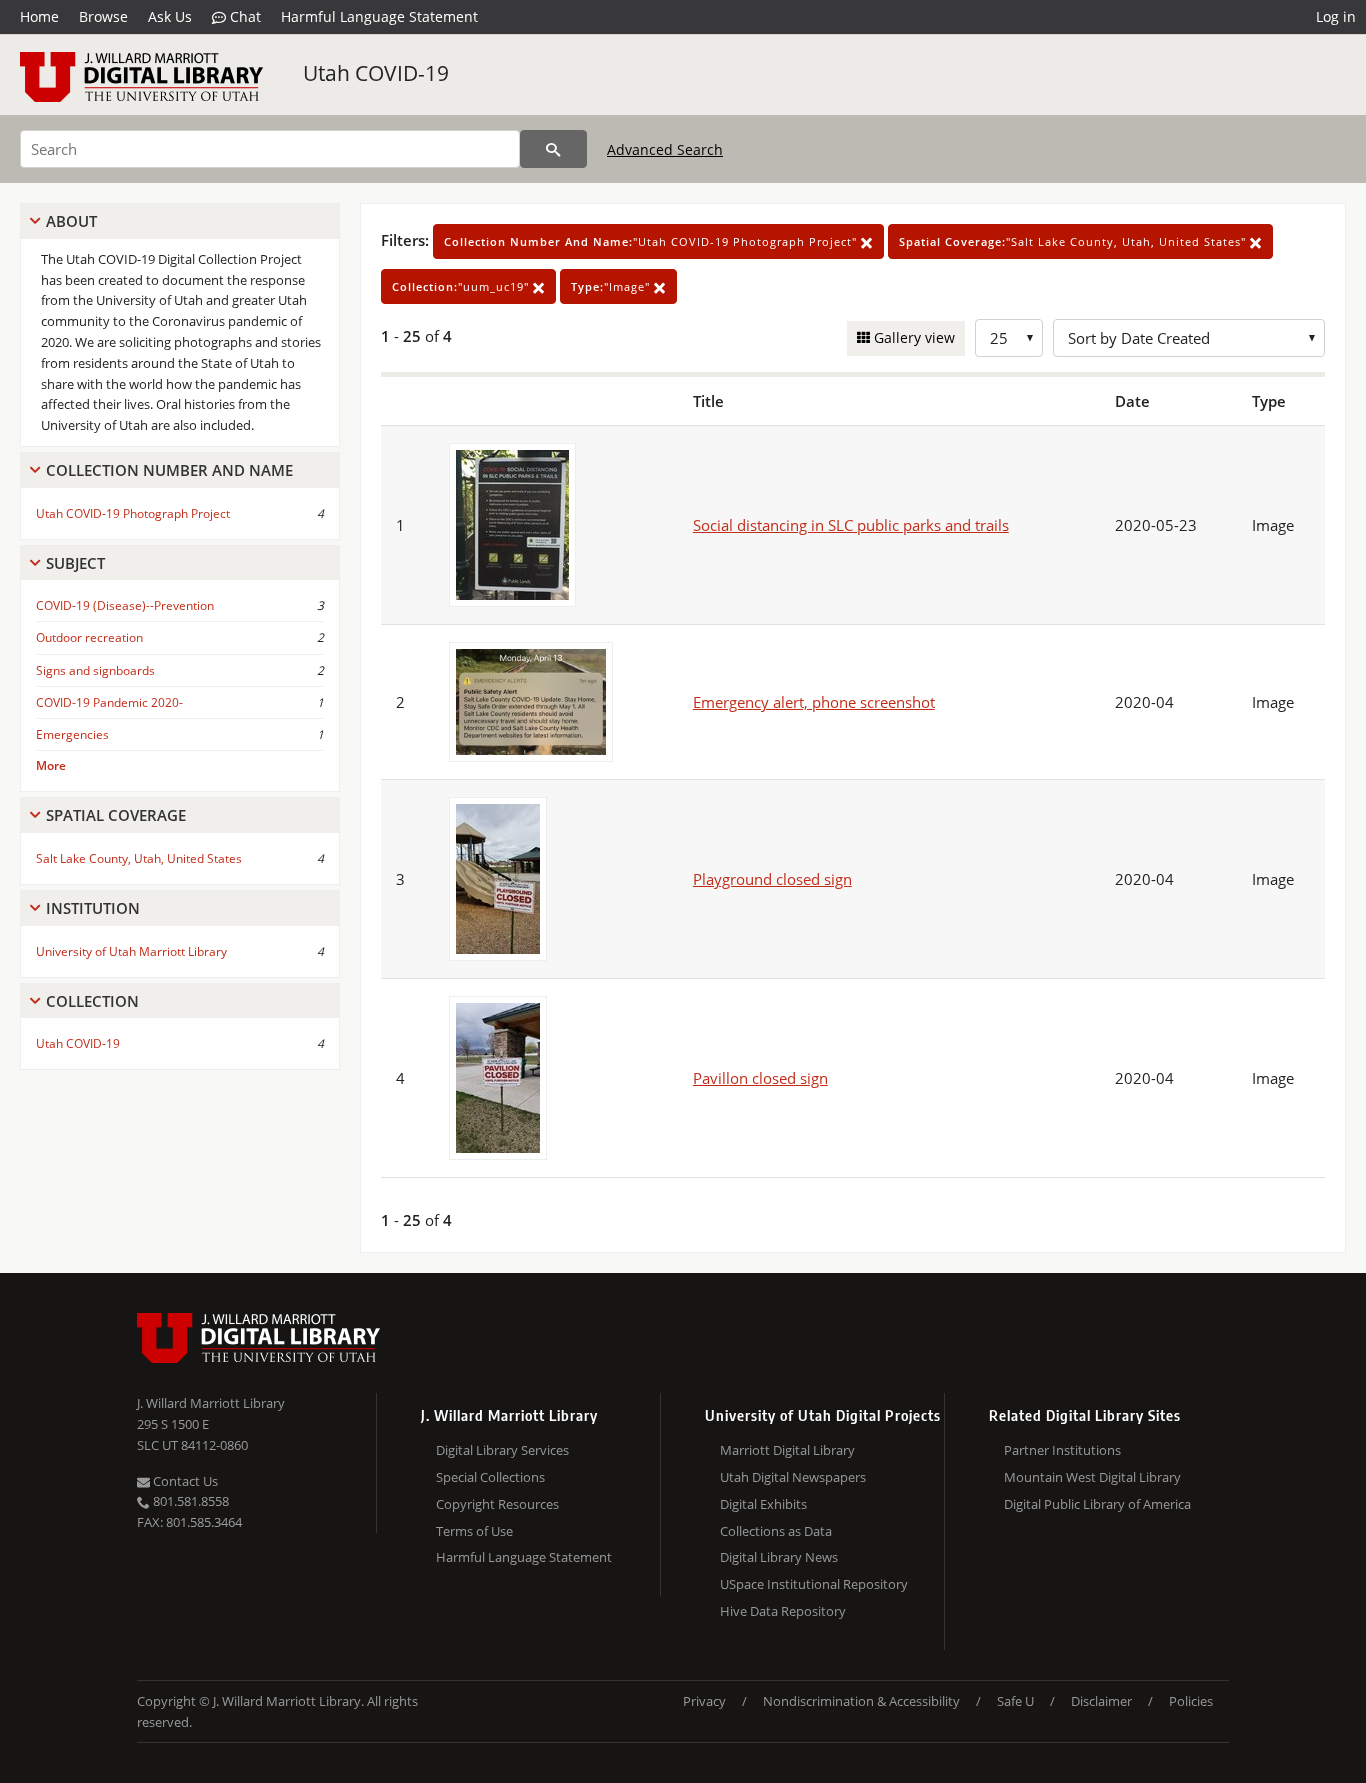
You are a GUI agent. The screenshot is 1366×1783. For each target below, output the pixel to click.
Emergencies (72, 734)
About (71, 221)
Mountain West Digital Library (1092, 1477)
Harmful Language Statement (379, 16)
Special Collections (490, 1477)
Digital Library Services (502, 1450)
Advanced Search (665, 149)
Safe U (1015, 1701)
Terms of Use (474, 1531)
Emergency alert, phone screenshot (814, 702)
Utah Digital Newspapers (793, 1477)
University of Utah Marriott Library (131, 951)
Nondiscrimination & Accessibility (861, 1701)
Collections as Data (776, 1531)
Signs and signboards (95, 670)
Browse (103, 16)
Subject (75, 563)
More (51, 765)
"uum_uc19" (462, 286)
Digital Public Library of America (1097, 1504)
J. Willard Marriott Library (211, 1403)
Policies (1191, 1701)
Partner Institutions (1062, 1450)
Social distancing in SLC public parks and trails (851, 525)
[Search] (553, 149)
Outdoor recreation (89, 637)
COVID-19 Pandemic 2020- (109, 702)
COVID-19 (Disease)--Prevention (125, 605)
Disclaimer (1101, 1701)
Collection (92, 1001)
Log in (1336, 16)
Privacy (704, 1701)
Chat (243, 16)
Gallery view (912, 337)
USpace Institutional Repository (814, 1584)
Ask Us (170, 16)
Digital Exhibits (763, 1504)
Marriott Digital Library (787, 1450)
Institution (93, 908)
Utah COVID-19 (376, 73)
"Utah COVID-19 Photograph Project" (652, 241)
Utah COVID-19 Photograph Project (133, 513)
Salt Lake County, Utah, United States (139, 858)
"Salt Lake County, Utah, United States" (1074, 241)
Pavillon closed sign (760, 1078)
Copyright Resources (497, 1504)
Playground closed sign (772, 879)
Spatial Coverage (116, 815)
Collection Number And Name (169, 470)
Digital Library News (779, 1557)
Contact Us (184, 1481)
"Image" (612, 286)
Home (39, 16)
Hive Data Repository (783, 1611)
